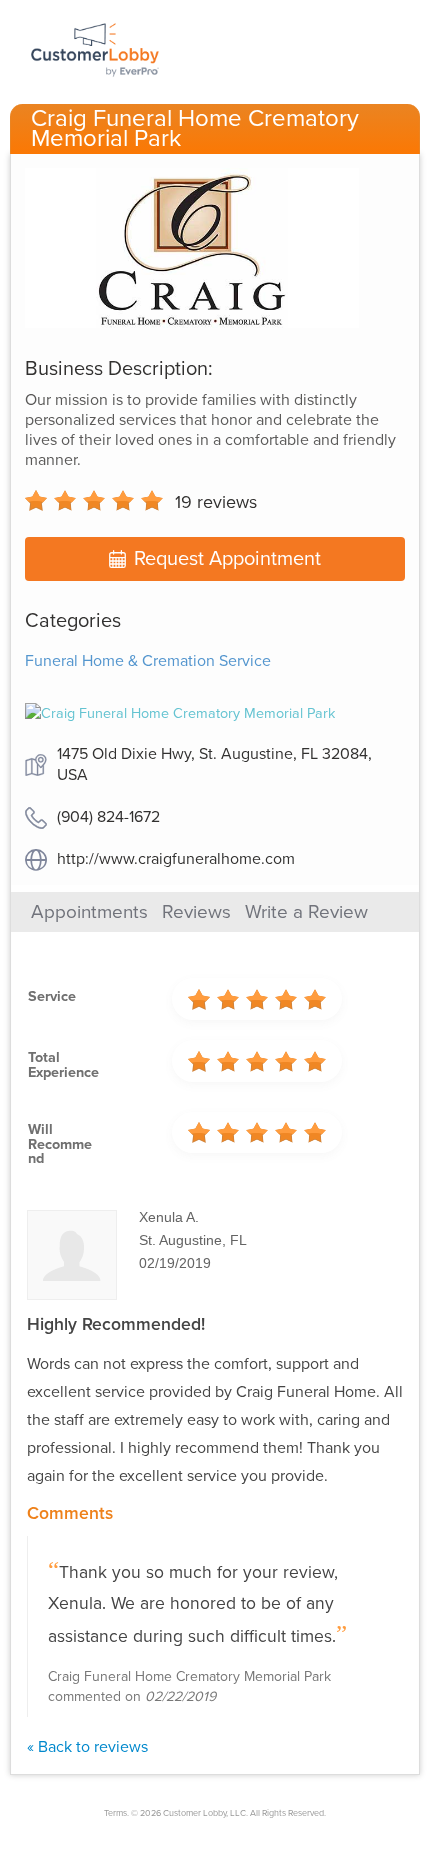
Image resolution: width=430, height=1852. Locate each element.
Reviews (196, 912)
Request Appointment (227, 559)
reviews (216, 502)
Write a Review (306, 912)
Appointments (89, 912)
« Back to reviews (87, 1747)
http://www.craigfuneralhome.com (176, 859)
